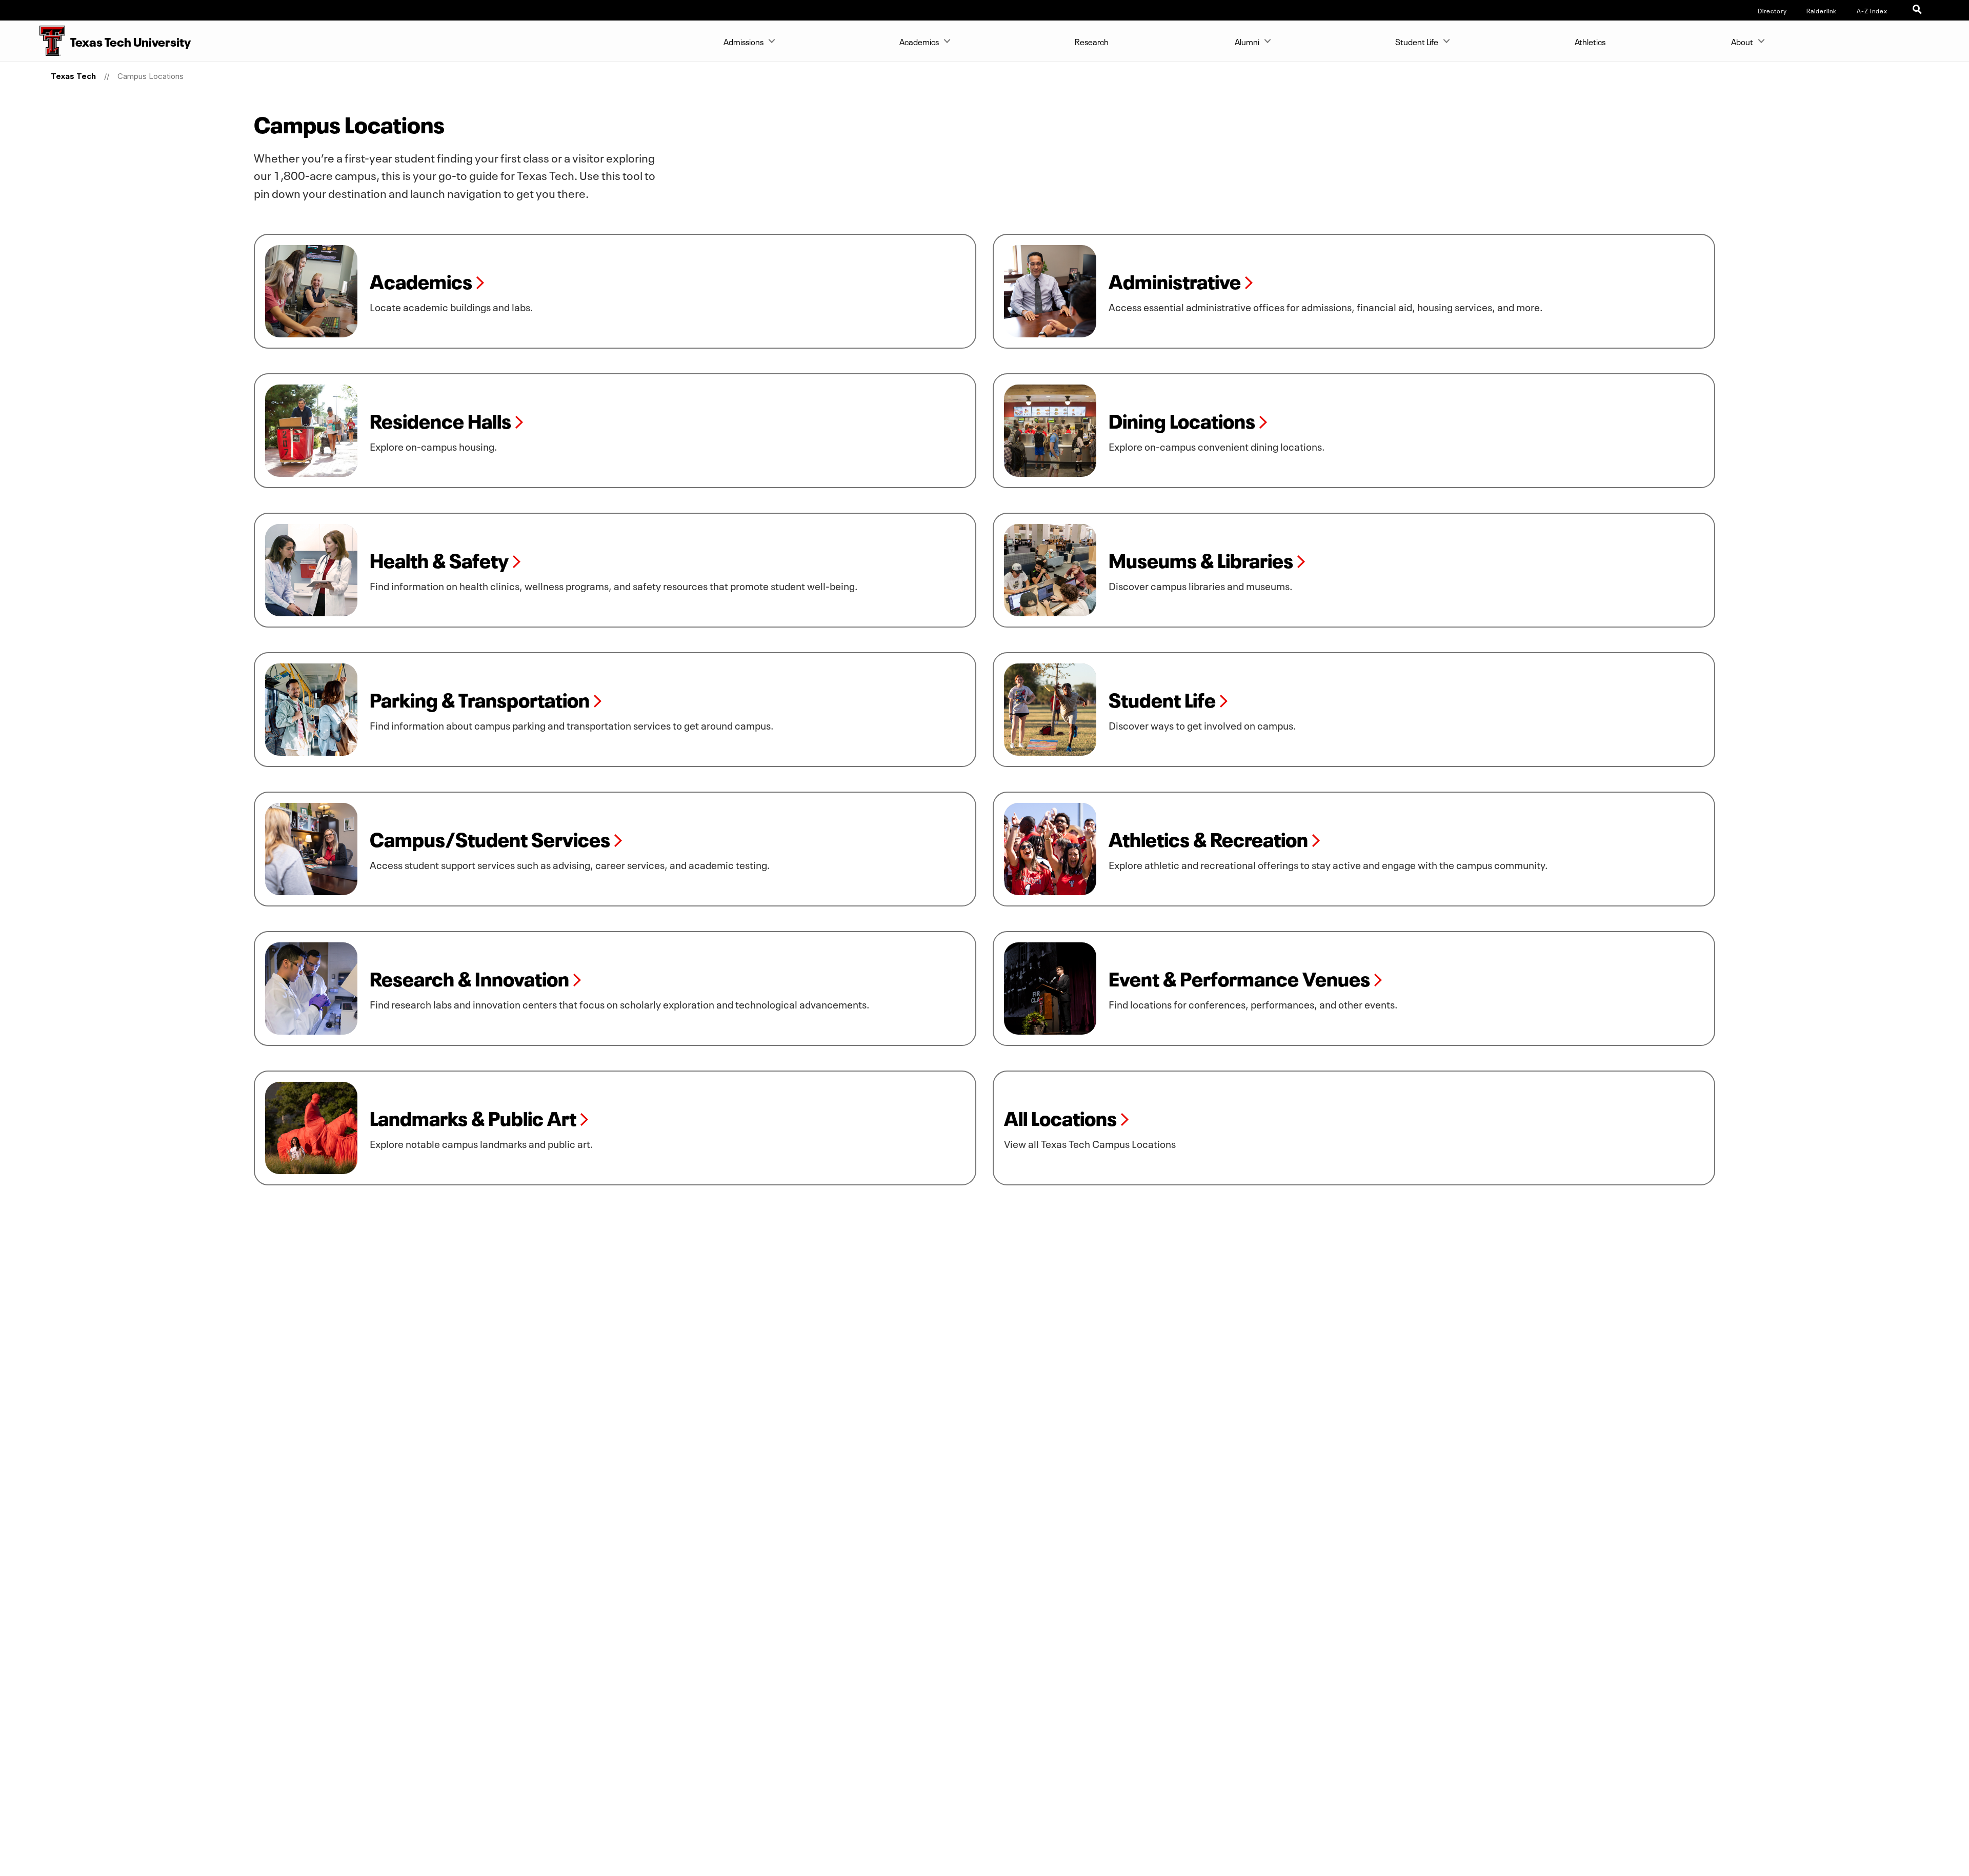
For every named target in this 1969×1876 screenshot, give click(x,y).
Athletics (1590, 41)
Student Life (1417, 41)
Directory (1772, 10)
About (1742, 41)
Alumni (1247, 41)
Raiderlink (1822, 10)
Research (1092, 41)
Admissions (744, 41)
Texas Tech (73, 76)
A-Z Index (1872, 10)
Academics (919, 41)
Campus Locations (150, 76)
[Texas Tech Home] (33, 41)
